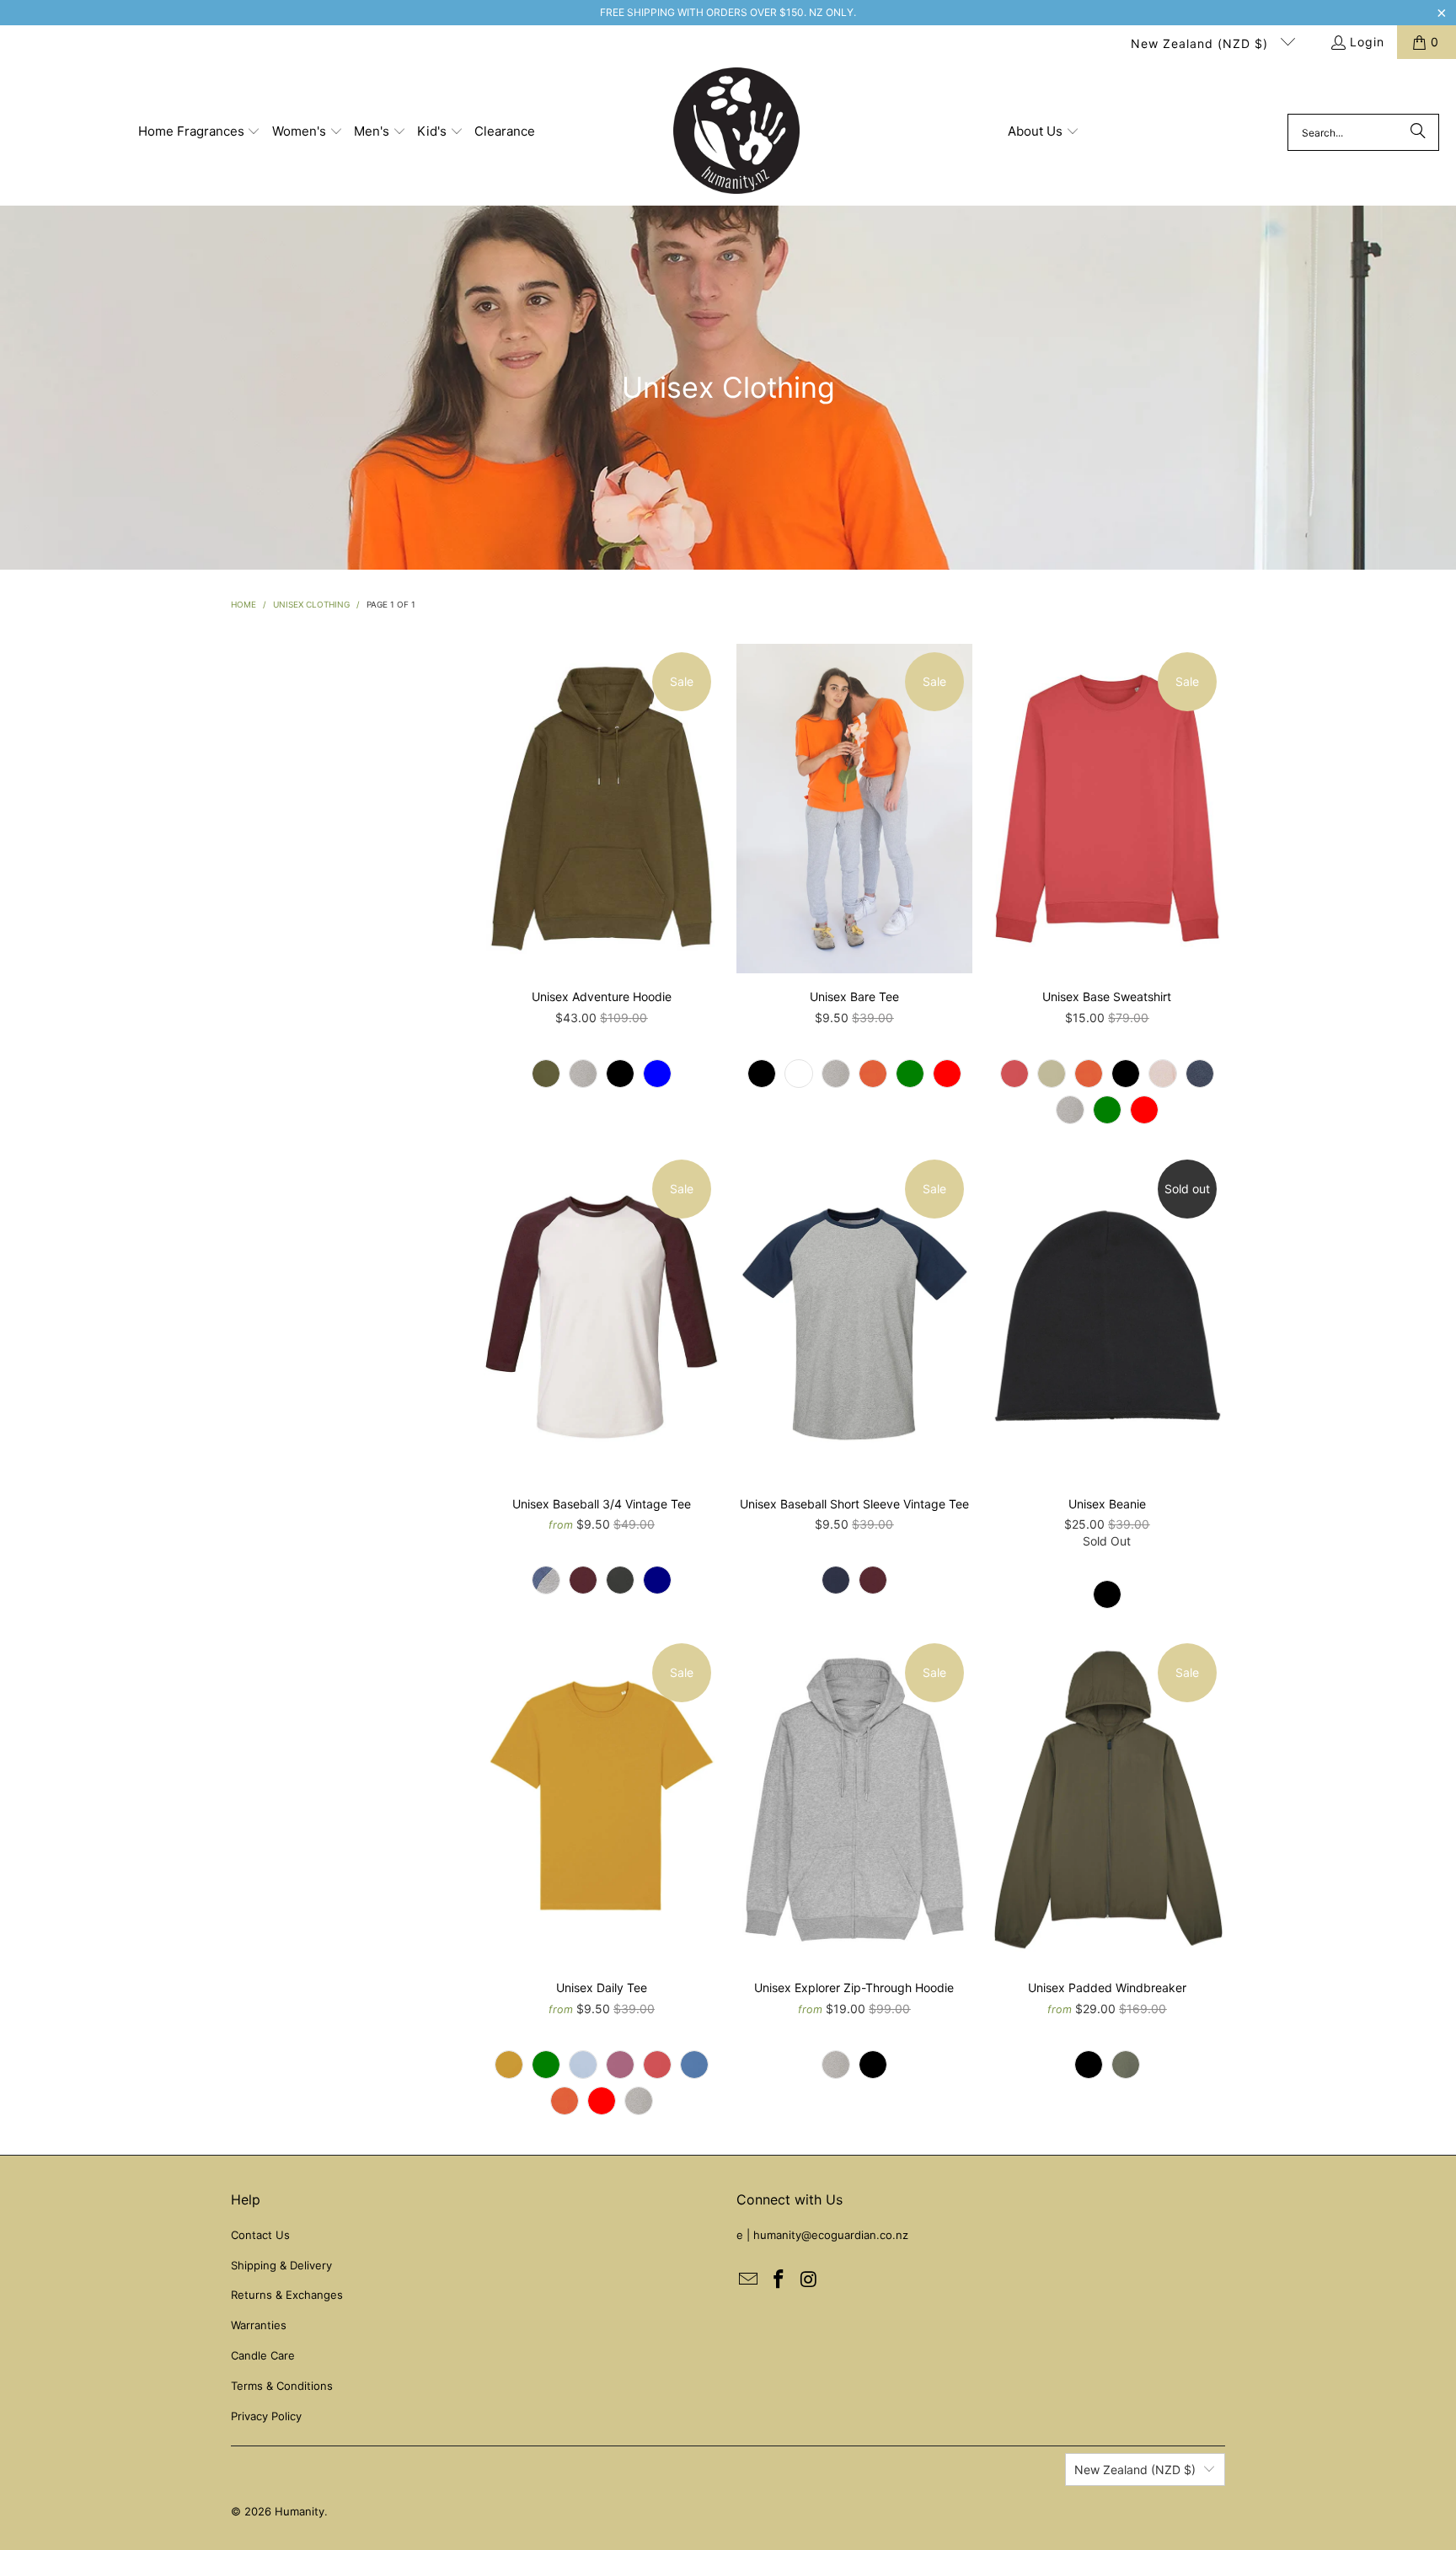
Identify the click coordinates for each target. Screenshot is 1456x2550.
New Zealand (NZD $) (1202, 43)
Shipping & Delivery (281, 2265)
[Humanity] (736, 132)
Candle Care (263, 2355)
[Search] (1418, 132)
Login (1367, 42)
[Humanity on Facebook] (779, 2280)
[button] (200, 132)
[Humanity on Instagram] (809, 2280)
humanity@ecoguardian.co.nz (831, 2235)
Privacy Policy (266, 2416)
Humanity (300, 2511)
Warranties (259, 2325)
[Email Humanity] (749, 2280)
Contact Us (260, 2235)
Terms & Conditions (282, 2386)
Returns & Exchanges (287, 2295)
